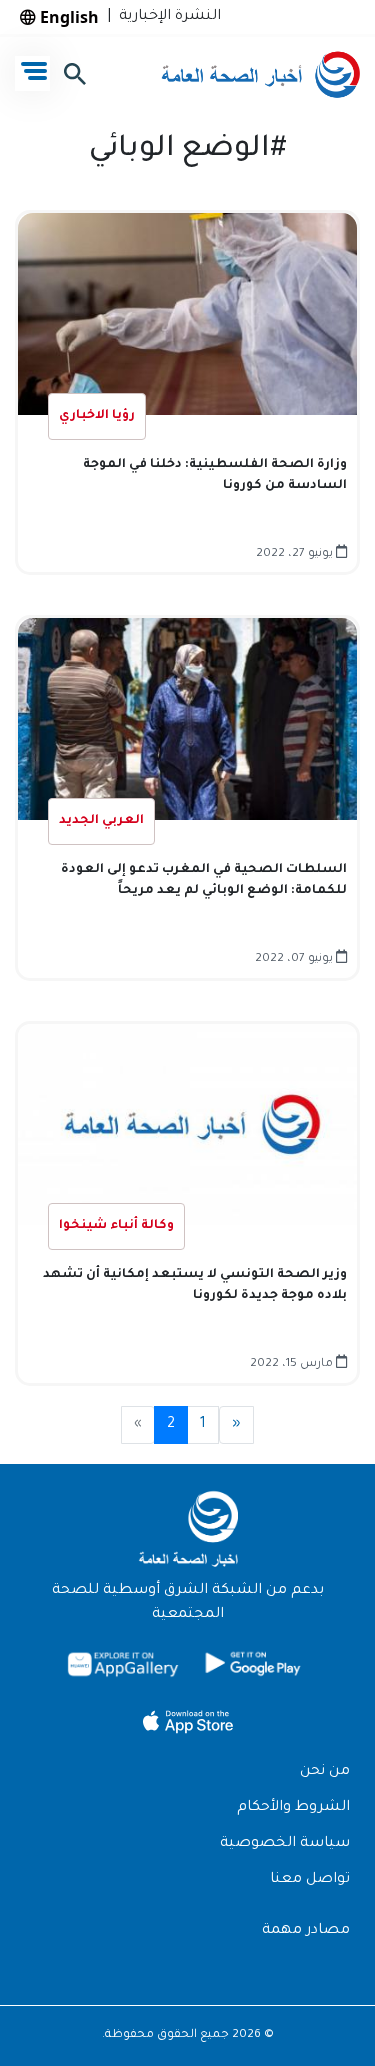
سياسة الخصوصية (285, 1844)
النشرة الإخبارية (166, 17)
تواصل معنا (310, 1880)
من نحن (325, 1772)
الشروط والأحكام (293, 1808)
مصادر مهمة (306, 1931)
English (67, 17)
